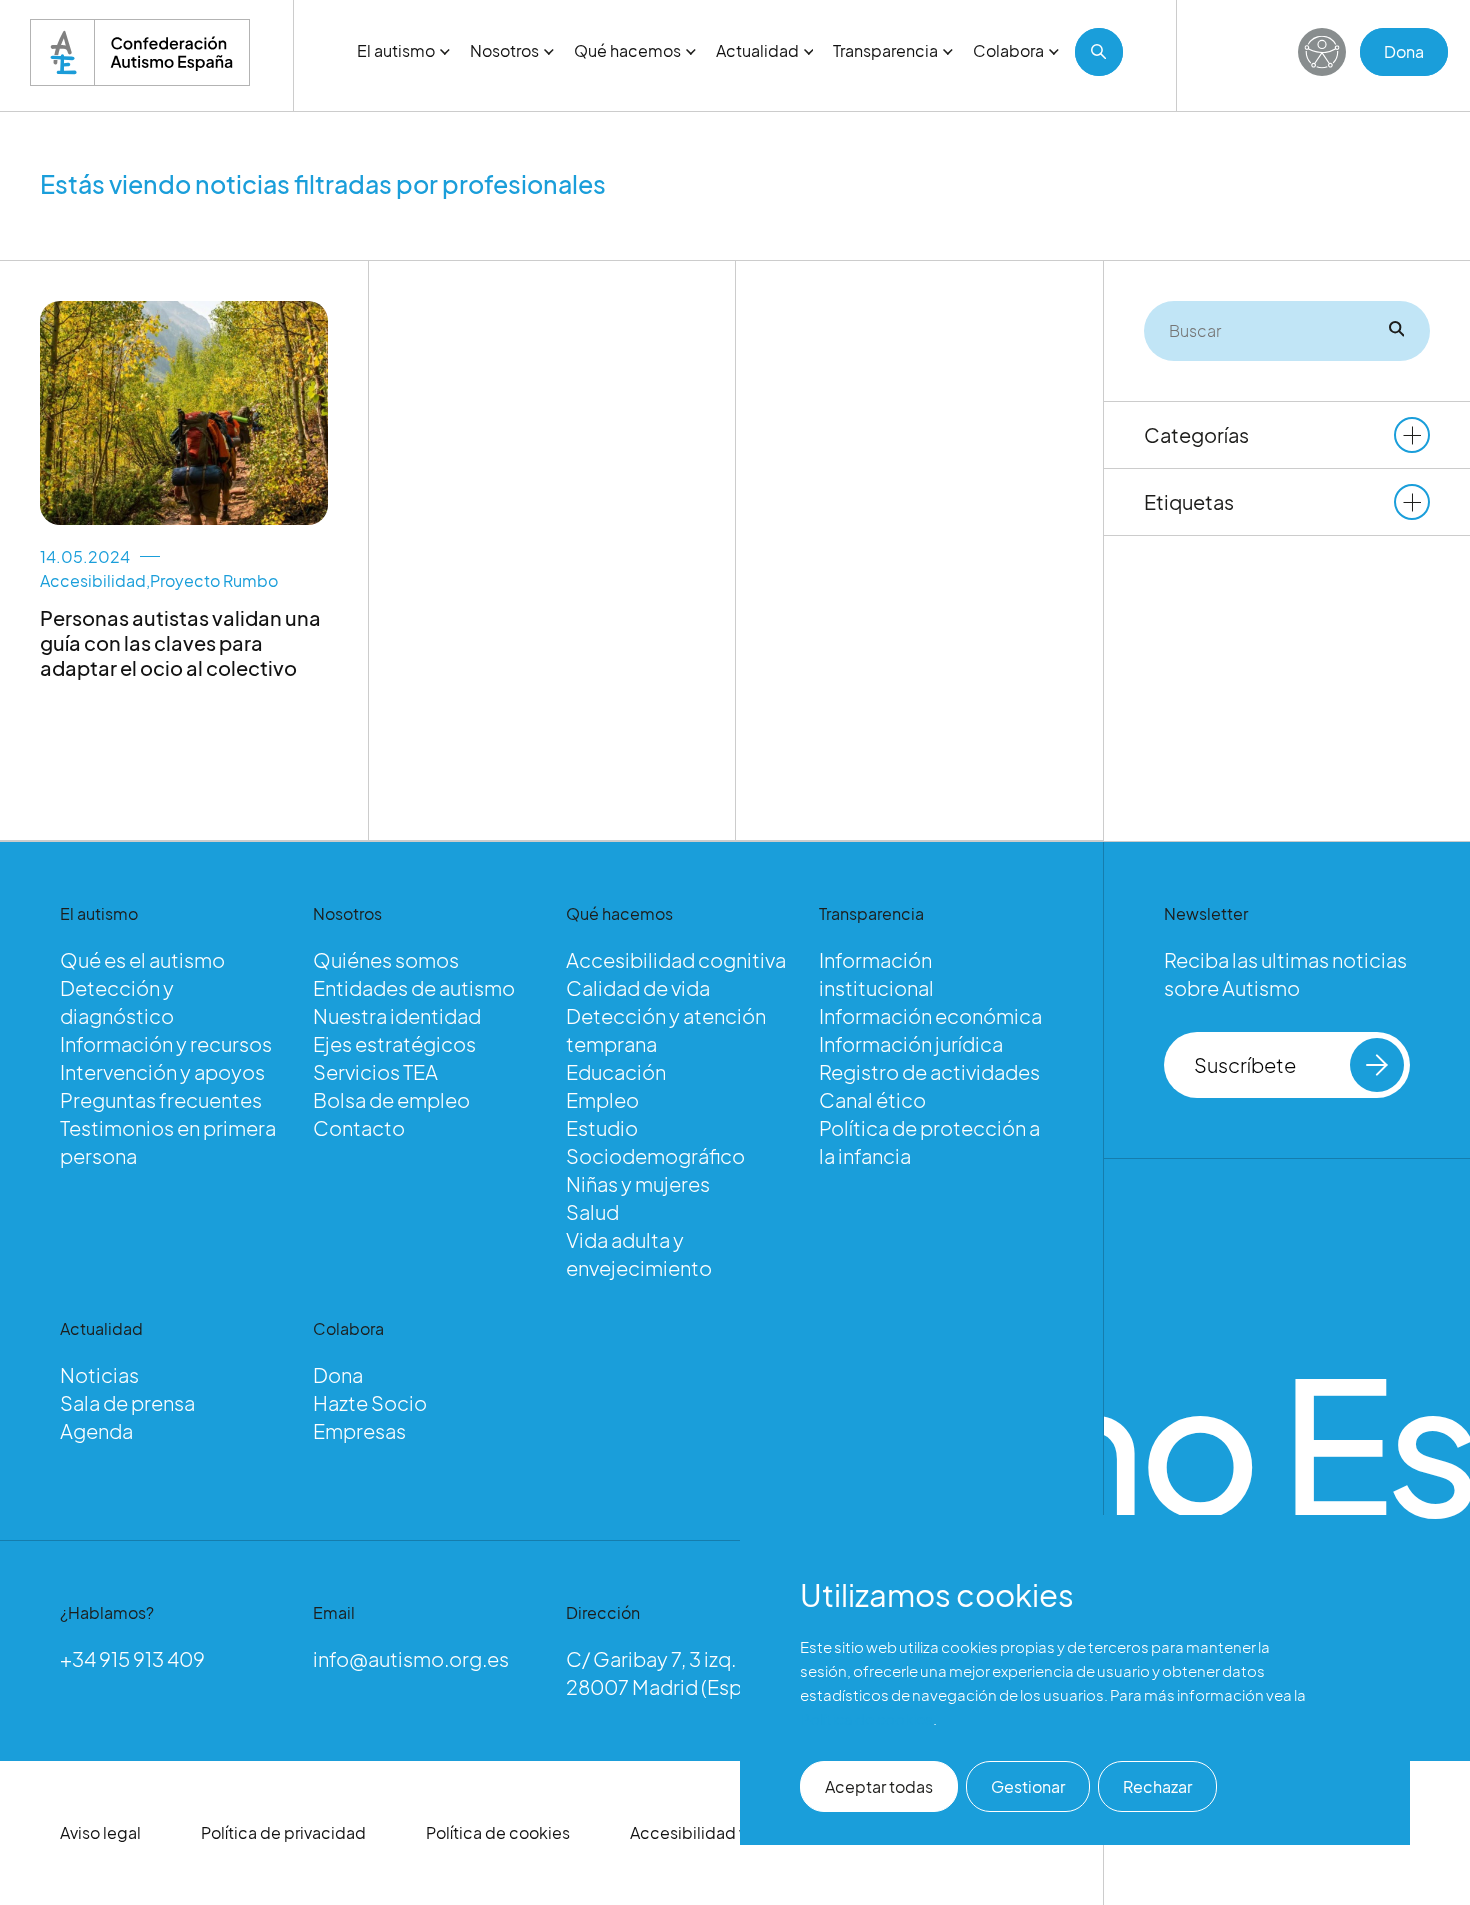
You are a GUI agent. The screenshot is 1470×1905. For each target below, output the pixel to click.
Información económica (930, 1015)
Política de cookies (498, 1832)
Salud (592, 1211)
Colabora (1008, 50)
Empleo (602, 1099)
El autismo (396, 50)
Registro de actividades (929, 1071)
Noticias (99, 1374)
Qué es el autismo (142, 959)
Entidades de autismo (414, 987)
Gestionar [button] (1028, 1786)
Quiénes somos (386, 959)
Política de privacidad (283, 1832)
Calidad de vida (638, 987)
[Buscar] (1099, 52)
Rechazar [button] (1157, 1786)
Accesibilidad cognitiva (676, 959)
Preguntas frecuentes (161, 1099)
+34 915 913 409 (132, 1658)
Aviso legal (100, 1832)
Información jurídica (911, 1043)
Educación (616, 1071)
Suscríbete (1245, 1064)
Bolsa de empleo (391, 1099)
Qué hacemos (627, 50)
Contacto (359, 1127)
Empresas (359, 1430)
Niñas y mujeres (638, 1183)
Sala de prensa (127, 1402)
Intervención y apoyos (162, 1071)
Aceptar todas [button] (879, 1786)
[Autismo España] (140, 52)
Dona (1404, 51)
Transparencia (885, 50)
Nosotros (504, 50)
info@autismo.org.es (411, 1658)
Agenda (96, 1430)
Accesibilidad (93, 580)
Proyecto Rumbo (214, 580)
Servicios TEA (375, 1071)
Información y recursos (166, 1043)
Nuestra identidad (397, 1015)
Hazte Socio (370, 1402)
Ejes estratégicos (394, 1043)
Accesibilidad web (701, 1832)
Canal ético (872, 1099)
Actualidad (757, 50)
